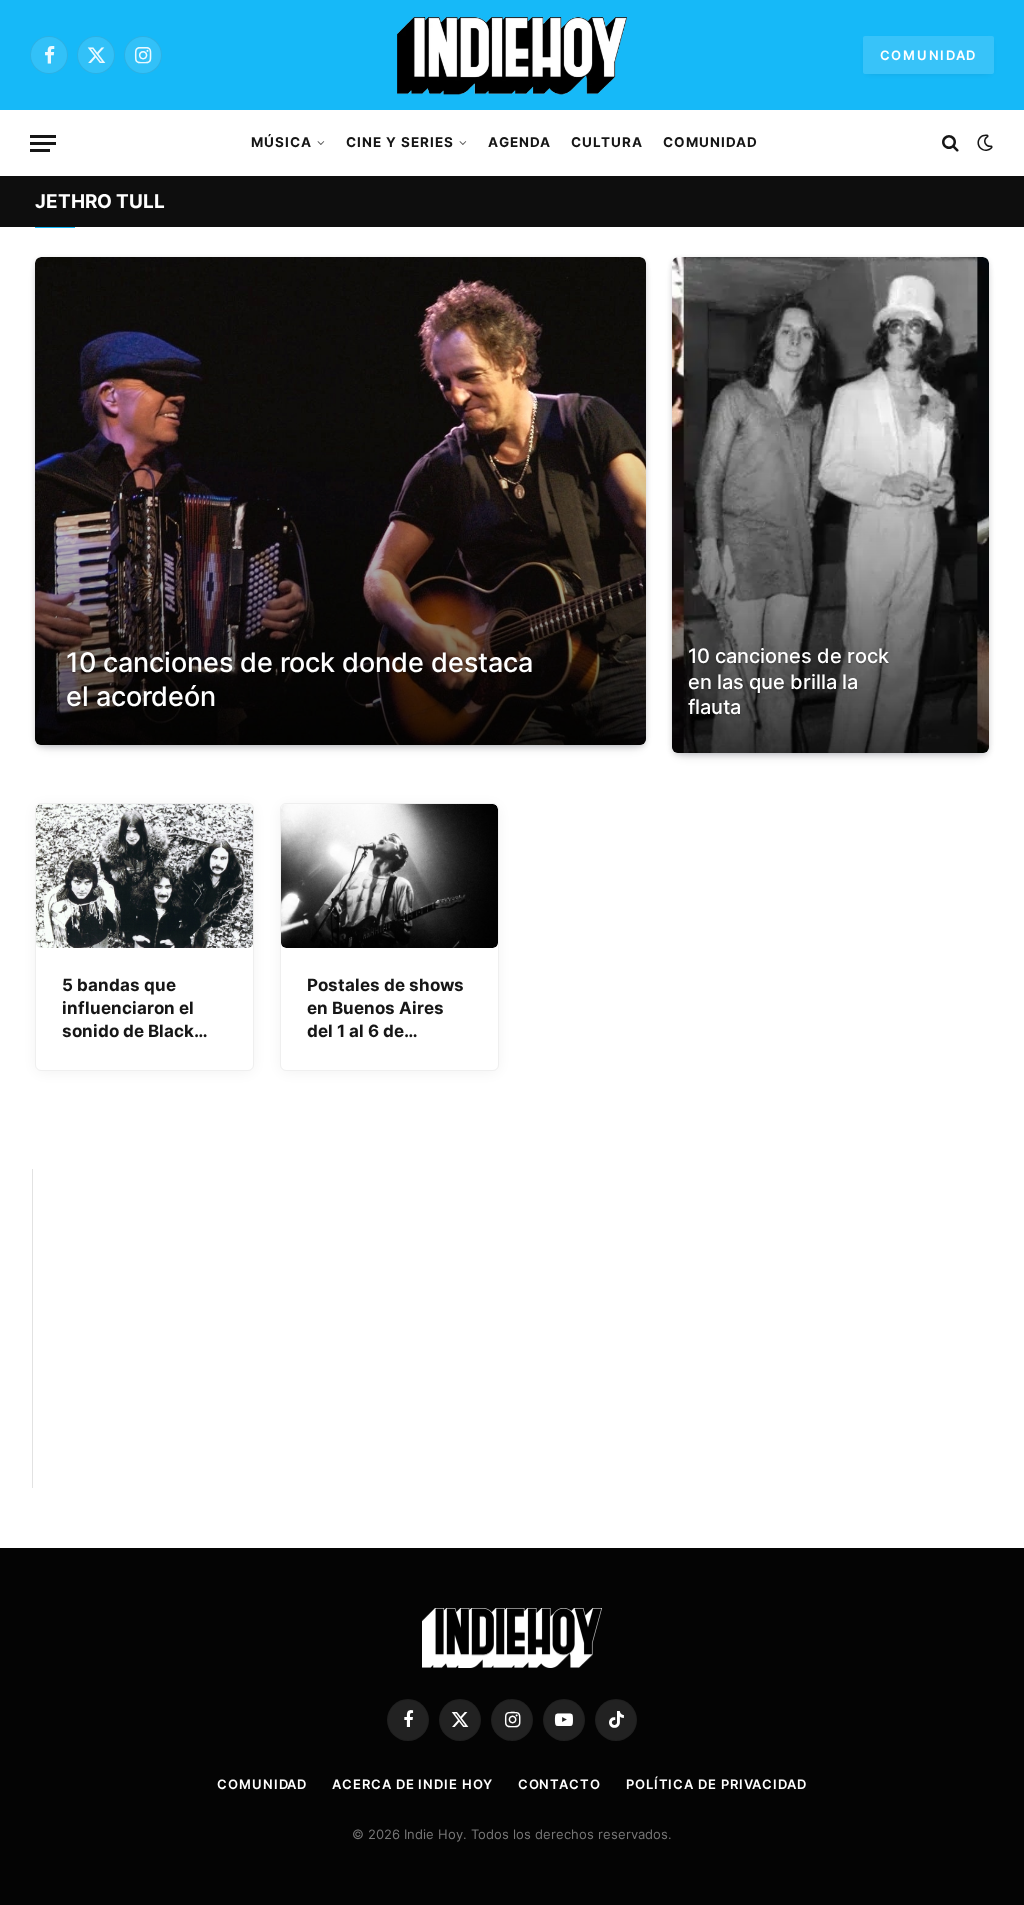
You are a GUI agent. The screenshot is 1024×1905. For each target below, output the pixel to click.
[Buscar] (950, 143)
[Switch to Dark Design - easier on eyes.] (983, 143)
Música (281, 142)
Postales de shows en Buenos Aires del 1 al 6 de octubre (385, 1009)
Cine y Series (399, 142)
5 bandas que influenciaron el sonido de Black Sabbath (128, 1009)
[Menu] (43, 143)
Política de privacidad (716, 1784)
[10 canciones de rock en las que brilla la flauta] (830, 505)
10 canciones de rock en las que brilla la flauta (788, 681)
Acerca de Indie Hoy (412, 1784)
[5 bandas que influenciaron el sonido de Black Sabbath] (144, 876)
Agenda (519, 142)
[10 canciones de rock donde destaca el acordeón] (340, 501)
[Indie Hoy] (512, 55)
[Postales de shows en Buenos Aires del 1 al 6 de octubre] (389, 876)
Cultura (607, 142)
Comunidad (928, 55)
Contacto (559, 1784)
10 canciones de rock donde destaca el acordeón (299, 680)
